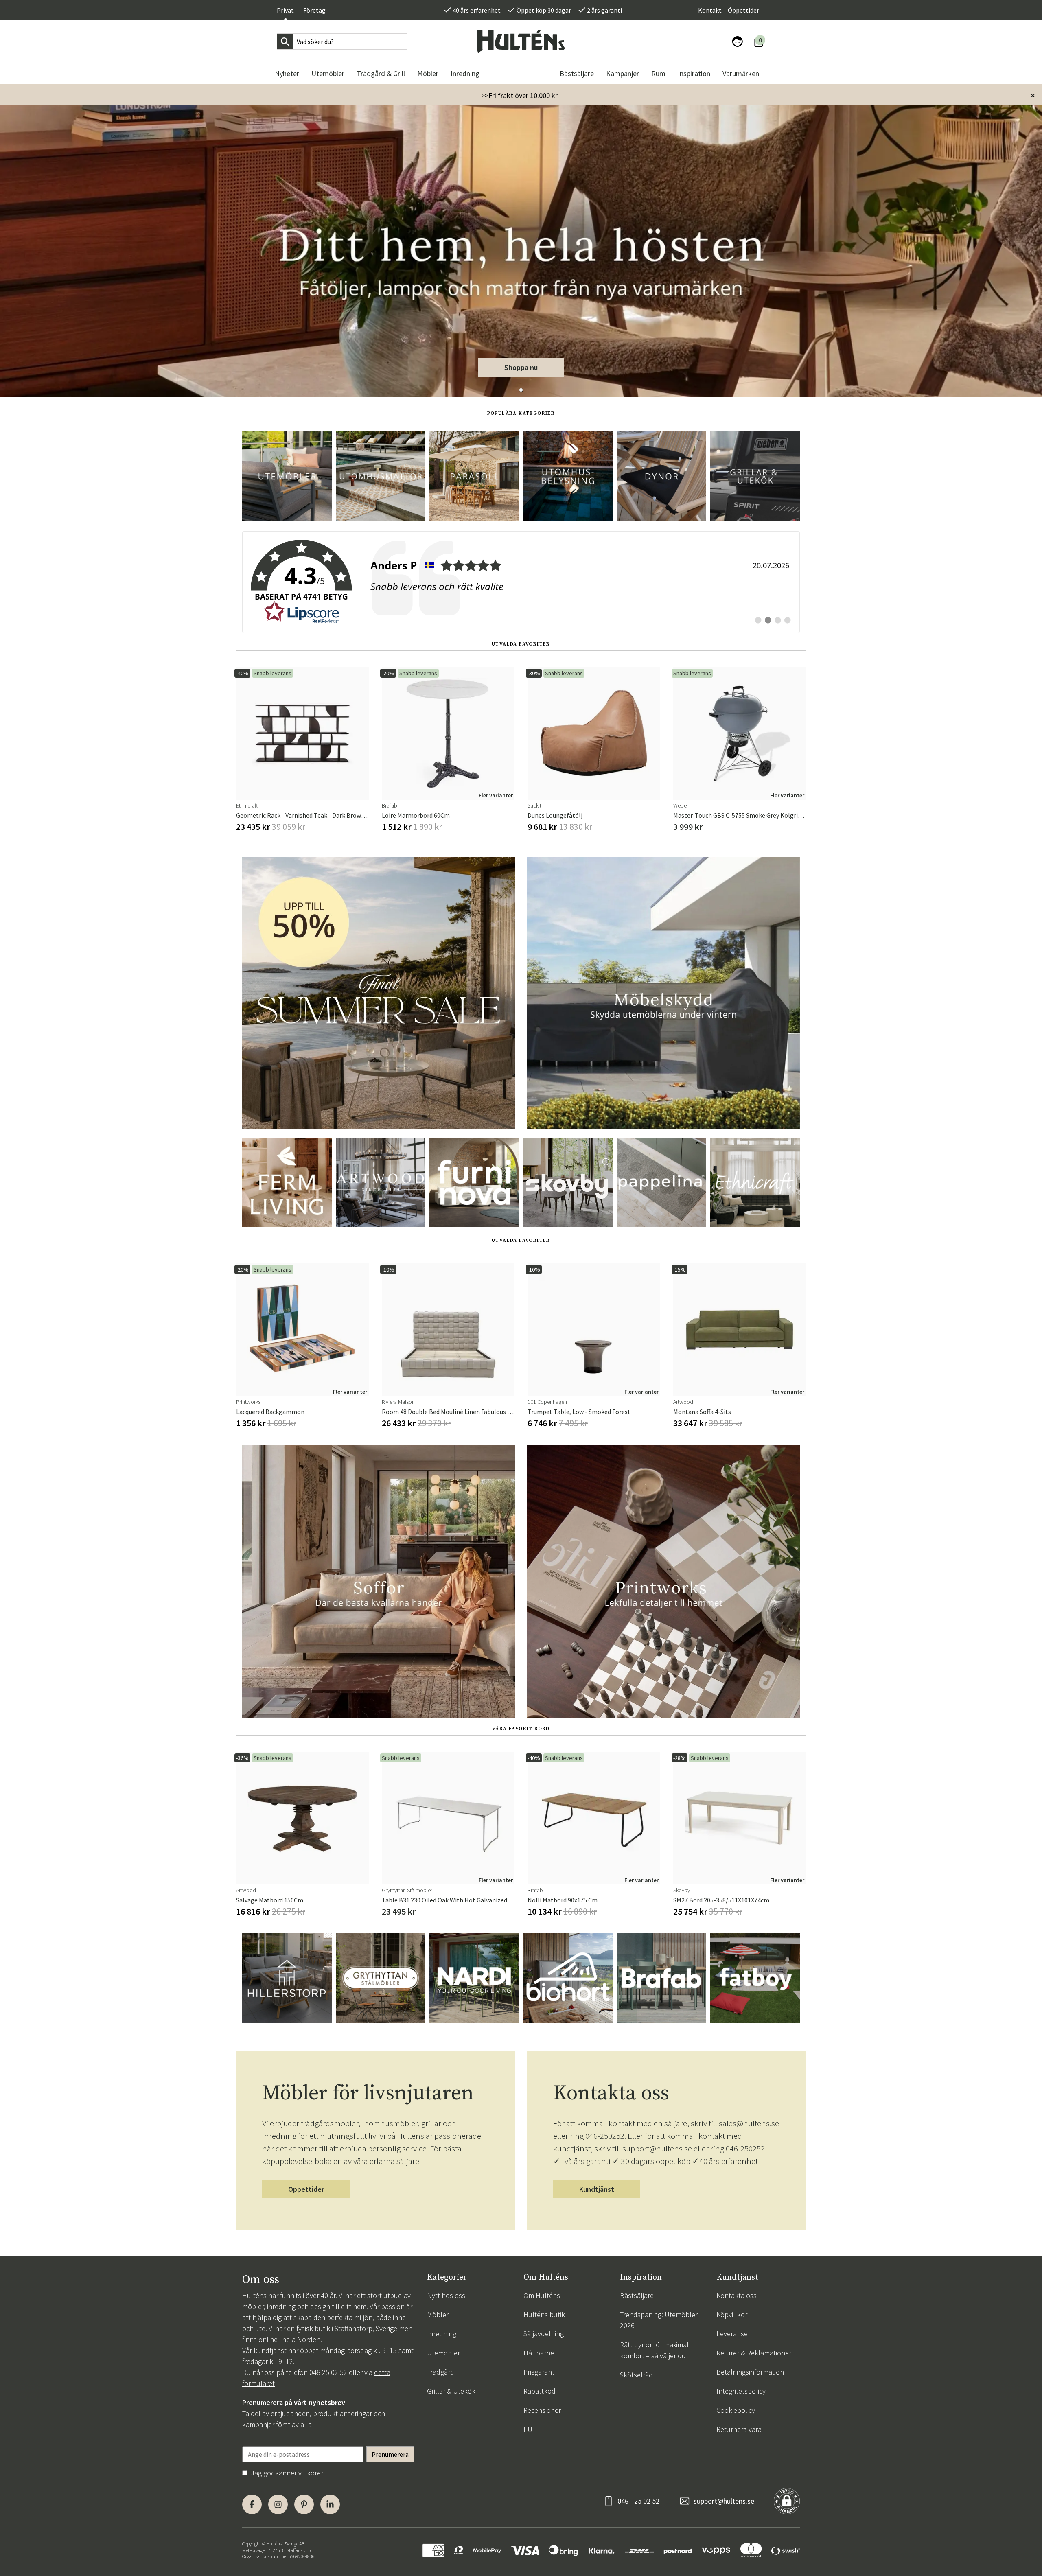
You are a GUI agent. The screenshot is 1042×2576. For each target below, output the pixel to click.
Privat (285, 10)
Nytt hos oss (446, 2295)
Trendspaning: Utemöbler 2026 (659, 2320)
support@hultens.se (724, 2501)
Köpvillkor (732, 2314)
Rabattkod (540, 2391)
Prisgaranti (540, 2372)
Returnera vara (739, 2429)
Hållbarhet (540, 2353)
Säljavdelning (544, 2334)
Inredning (442, 2334)
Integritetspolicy (741, 2391)
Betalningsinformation (750, 2372)
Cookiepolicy (736, 2410)
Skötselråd (636, 2375)
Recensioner (542, 2410)
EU (528, 2429)
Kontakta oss (737, 2295)
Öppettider (743, 10)
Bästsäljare (637, 2295)
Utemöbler (443, 2353)
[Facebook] (252, 2504)
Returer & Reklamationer (754, 2353)
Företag (314, 10)
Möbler (438, 2314)
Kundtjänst (597, 2189)
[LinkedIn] (330, 2504)
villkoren (312, 2473)
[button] (521, 390)
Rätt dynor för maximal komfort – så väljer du (654, 2350)
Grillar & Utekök (451, 2391)
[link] (521, 582)
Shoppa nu (521, 367)
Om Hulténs (542, 2295)
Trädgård (441, 2372)
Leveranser (733, 2334)
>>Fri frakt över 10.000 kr (519, 95)
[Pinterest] (304, 2504)
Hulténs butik (544, 2314)
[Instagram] (278, 2504)
